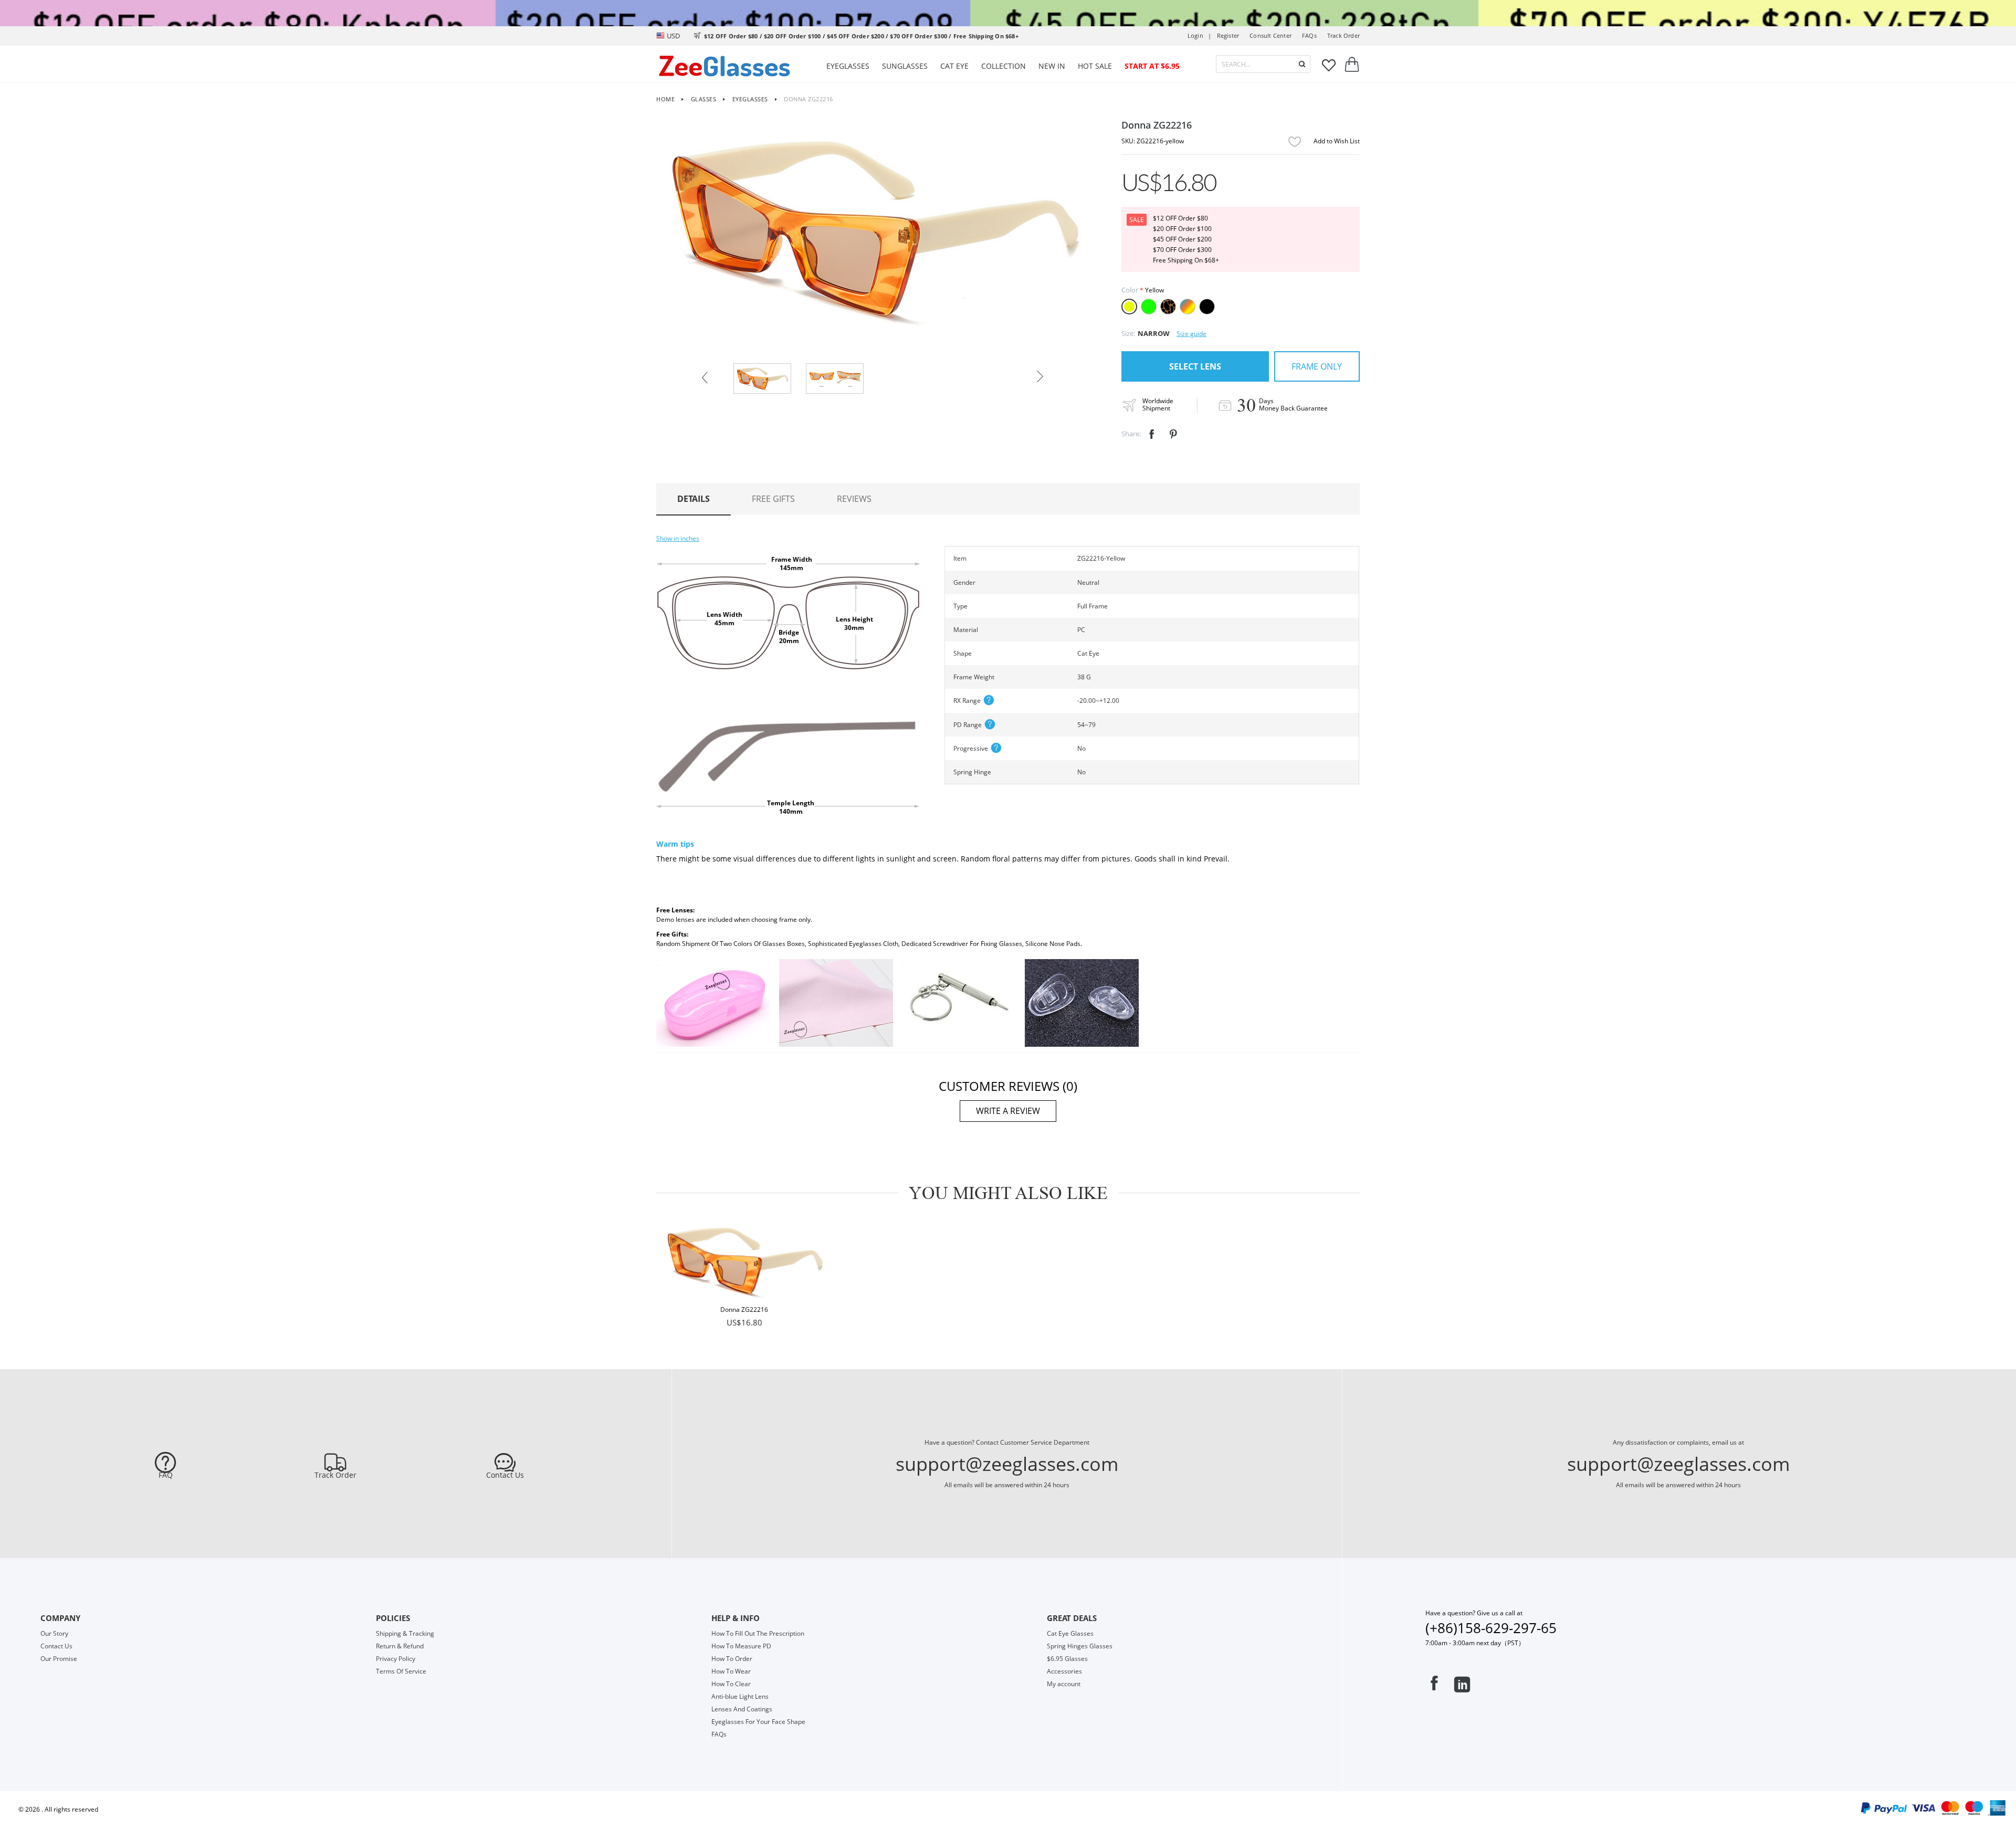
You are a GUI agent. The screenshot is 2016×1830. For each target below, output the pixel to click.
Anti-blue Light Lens (740, 1696)
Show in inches (678, 538)
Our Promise (59, 1659)
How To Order (732, 1659)
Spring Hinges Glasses (1080, 1646)
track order (1343, 35)
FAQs (1309, 35)
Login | (1200, 35)
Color (1130, 290)
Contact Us (505, 1475)
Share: (1131, 434)
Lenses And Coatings (742, 1709)
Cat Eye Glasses (1070, 1633)
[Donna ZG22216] (744, 1261)
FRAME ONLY (1317, 366)
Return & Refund (400, 1646)
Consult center (1270, 35)
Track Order (335, 1475)
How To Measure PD (741, 1646)
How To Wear (731, 1671)
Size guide (1191, 334)
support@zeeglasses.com (1007, 1464)
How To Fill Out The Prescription (758, 1633)
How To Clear (731, 1684)
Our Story (54, 1633)
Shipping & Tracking (405, 1633)
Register (1228, 35)
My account (1064, 1684)
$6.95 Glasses (1067, 1659)
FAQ (166, 1475)
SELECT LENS (1195, 366)
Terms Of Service (401, 1671)
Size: (1128, 333)
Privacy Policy (396, 1659)
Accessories (1064, 1671)
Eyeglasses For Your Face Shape (758, 1722)
